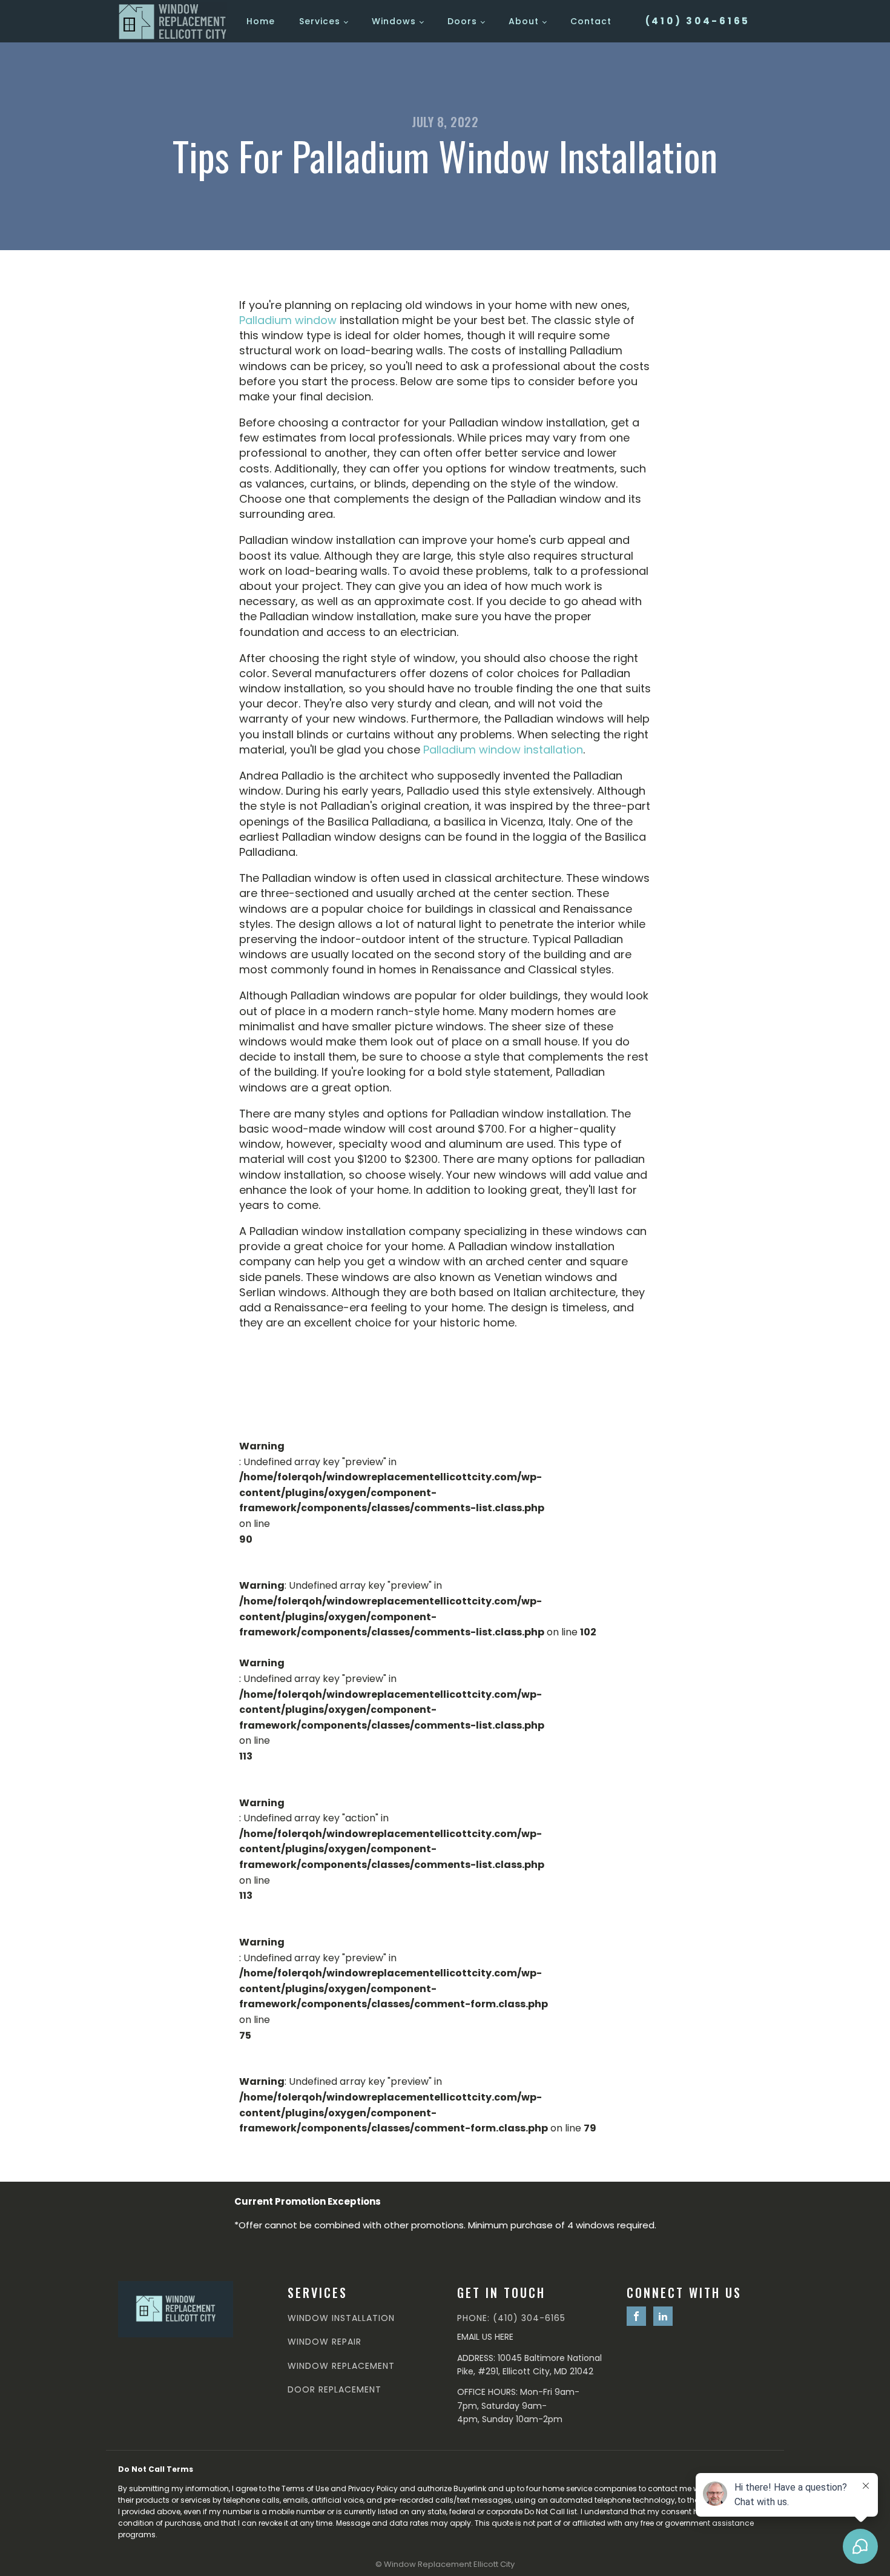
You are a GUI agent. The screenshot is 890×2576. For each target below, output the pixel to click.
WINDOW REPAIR (325, 2342)
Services (320, 21)
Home (261, 21)
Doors (462, 21)
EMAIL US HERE (485, 2337)
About (524, 21)
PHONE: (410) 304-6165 (511, 2318)
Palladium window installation (503, 750)
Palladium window (288, 320)
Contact (591, 21)
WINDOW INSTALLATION (341, 2318)
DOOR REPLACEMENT (335, 2390)
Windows (394, 21)
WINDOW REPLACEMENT (341, 2366)
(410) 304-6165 (698, 21)
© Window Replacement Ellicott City (445, 2564)
